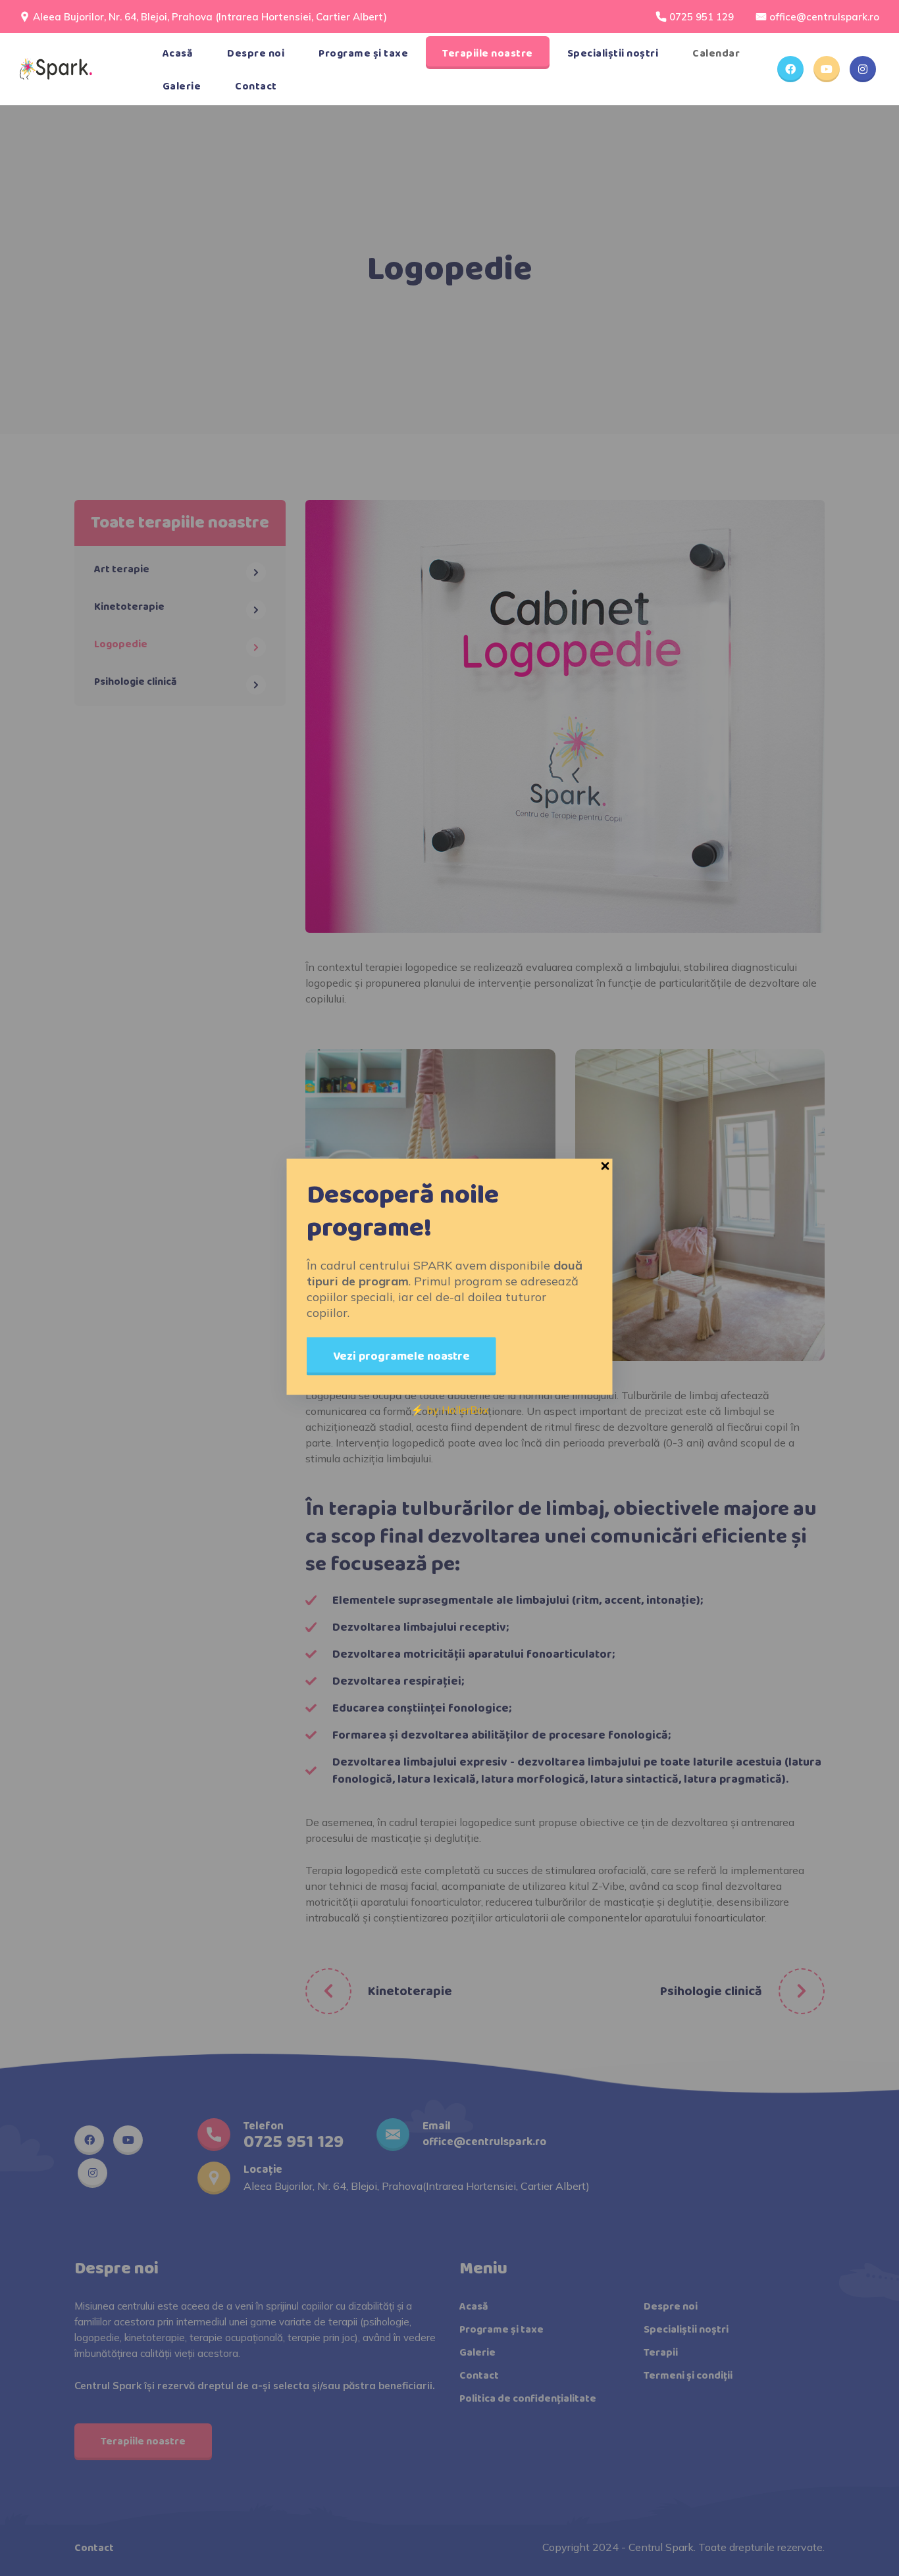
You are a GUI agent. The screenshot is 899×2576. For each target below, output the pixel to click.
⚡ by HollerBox (450, 1410)
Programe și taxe (363, 54)
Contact (256, 87)
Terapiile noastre (488, 54)
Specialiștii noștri (613, 54)
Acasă (178, 54)
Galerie (182, 87)
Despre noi (256, 54)
